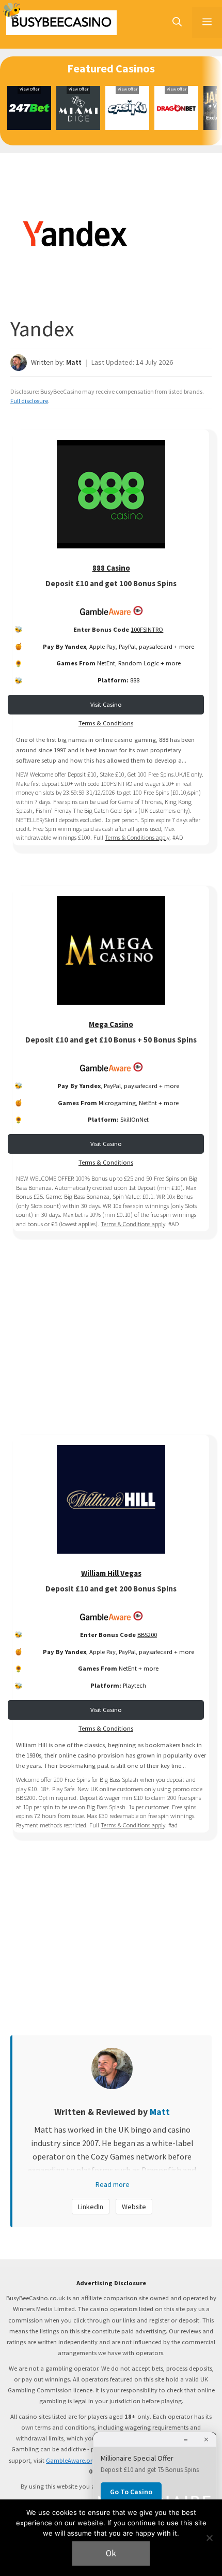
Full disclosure (29, 401)
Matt (74, 362)
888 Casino (111, 568)
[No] (209, 2538)
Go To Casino (131, 2492)
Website (134, 2207)
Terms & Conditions (106, 723)
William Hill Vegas (111, 1573)
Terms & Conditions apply (137, 837)
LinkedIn (91, 2207)
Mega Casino (111, 1024)
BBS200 (147, 1635)
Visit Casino (106, 704)
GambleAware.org (71, 2460)
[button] (177, 23)
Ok (111, 2553)
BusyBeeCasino (61, 23)
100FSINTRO (147, 629)
